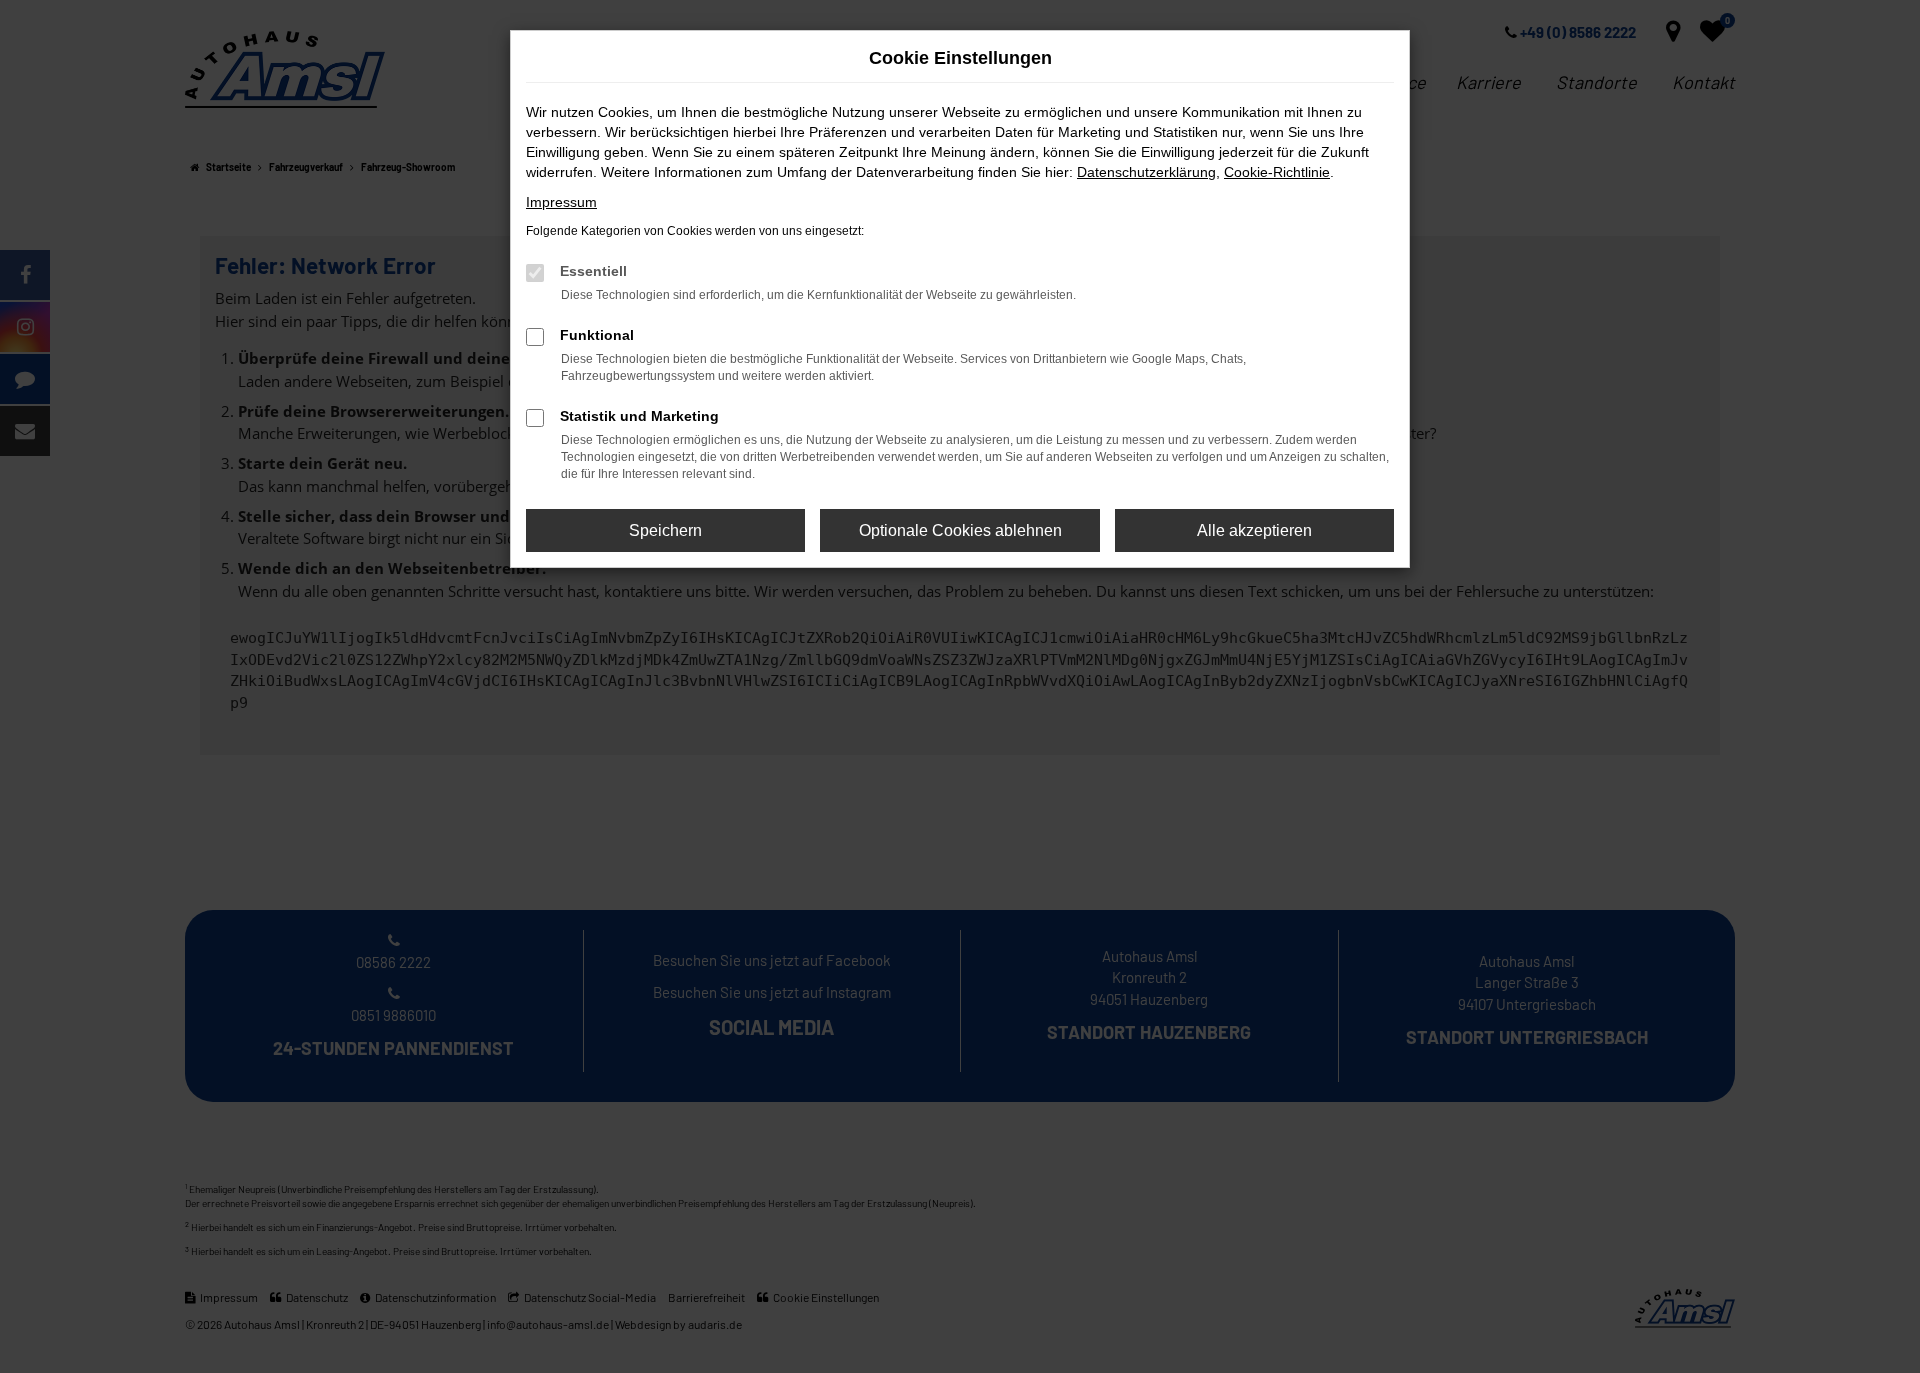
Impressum (561, 202)
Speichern (665, 530)
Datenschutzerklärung (1146, 172)
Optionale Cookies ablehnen (960, 530)
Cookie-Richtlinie (1277, 172)
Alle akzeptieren (1254, 530)
